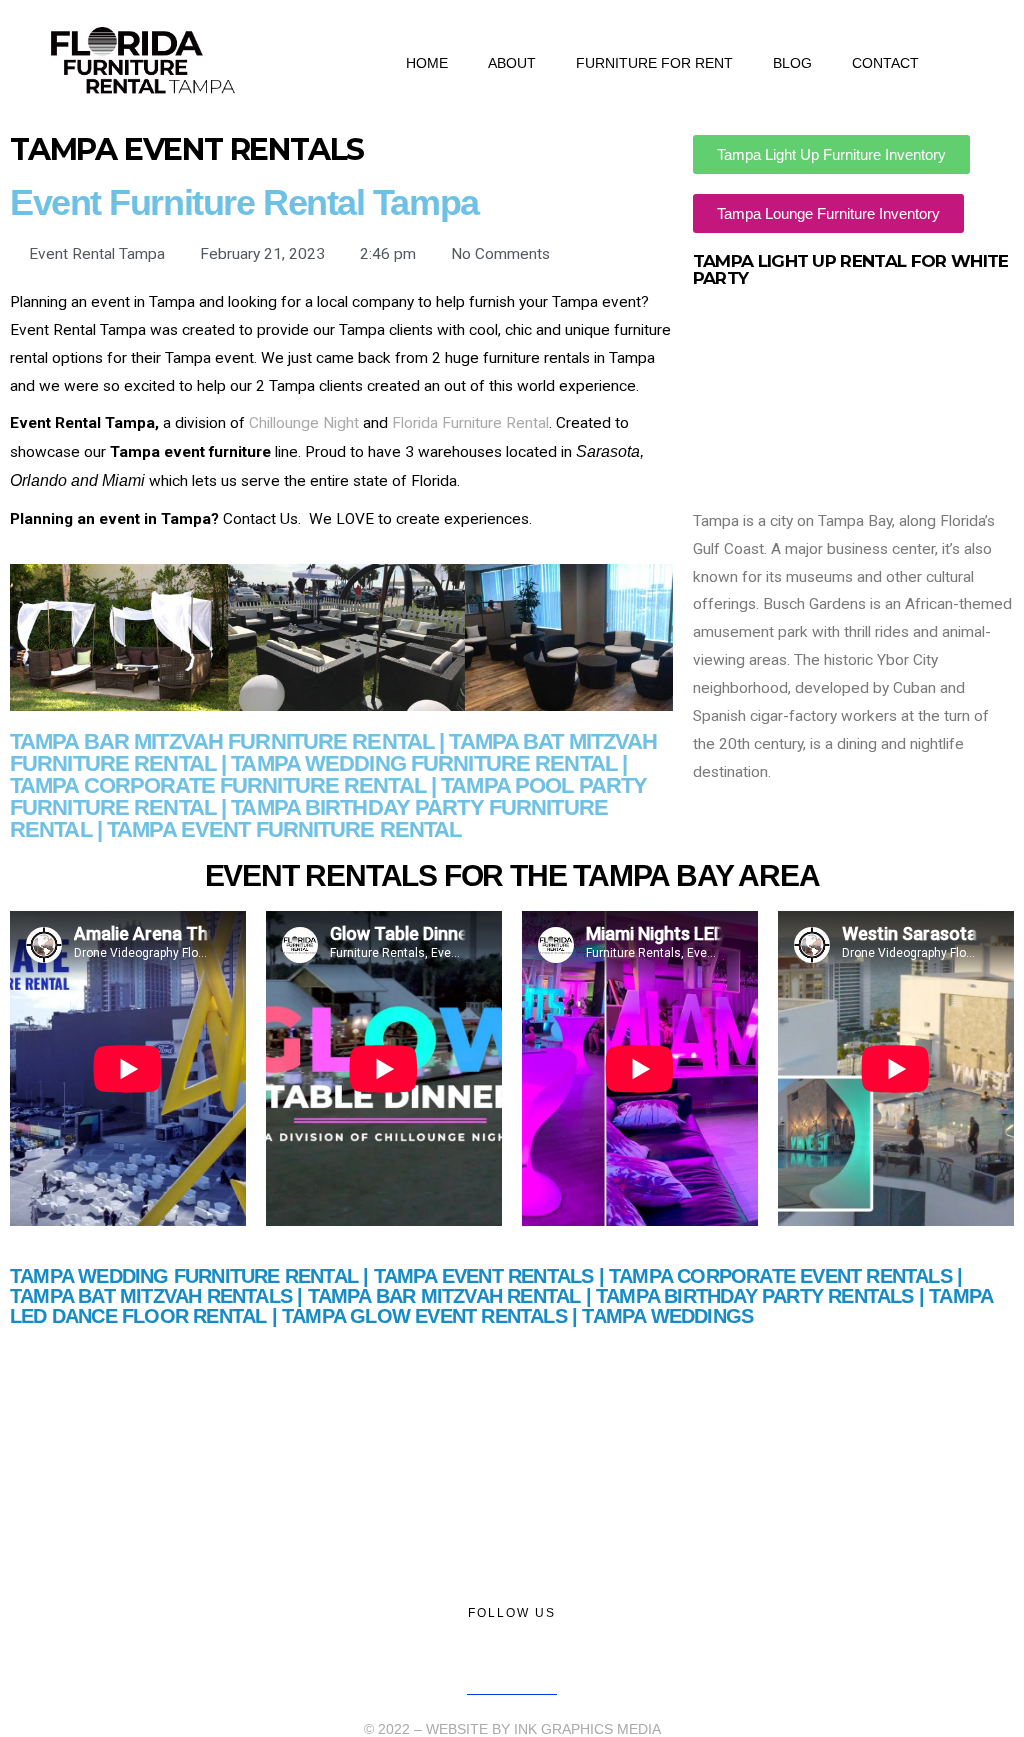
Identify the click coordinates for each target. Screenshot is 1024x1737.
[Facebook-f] (492, 1655)
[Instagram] (533, 1655)
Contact (885, 63)
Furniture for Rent (654, 63)
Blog (792, 63)
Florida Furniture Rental (470, 423)
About (512, 63)
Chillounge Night (304, 423)
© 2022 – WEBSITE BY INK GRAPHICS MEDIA (512, 1729)
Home (427, 63)
